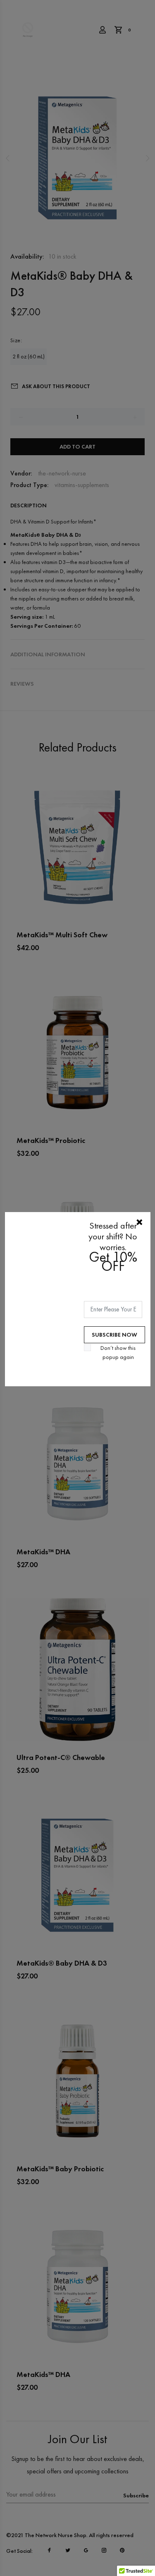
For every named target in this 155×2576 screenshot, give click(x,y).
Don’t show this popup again (118, 1352)
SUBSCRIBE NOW (114, 1335)
